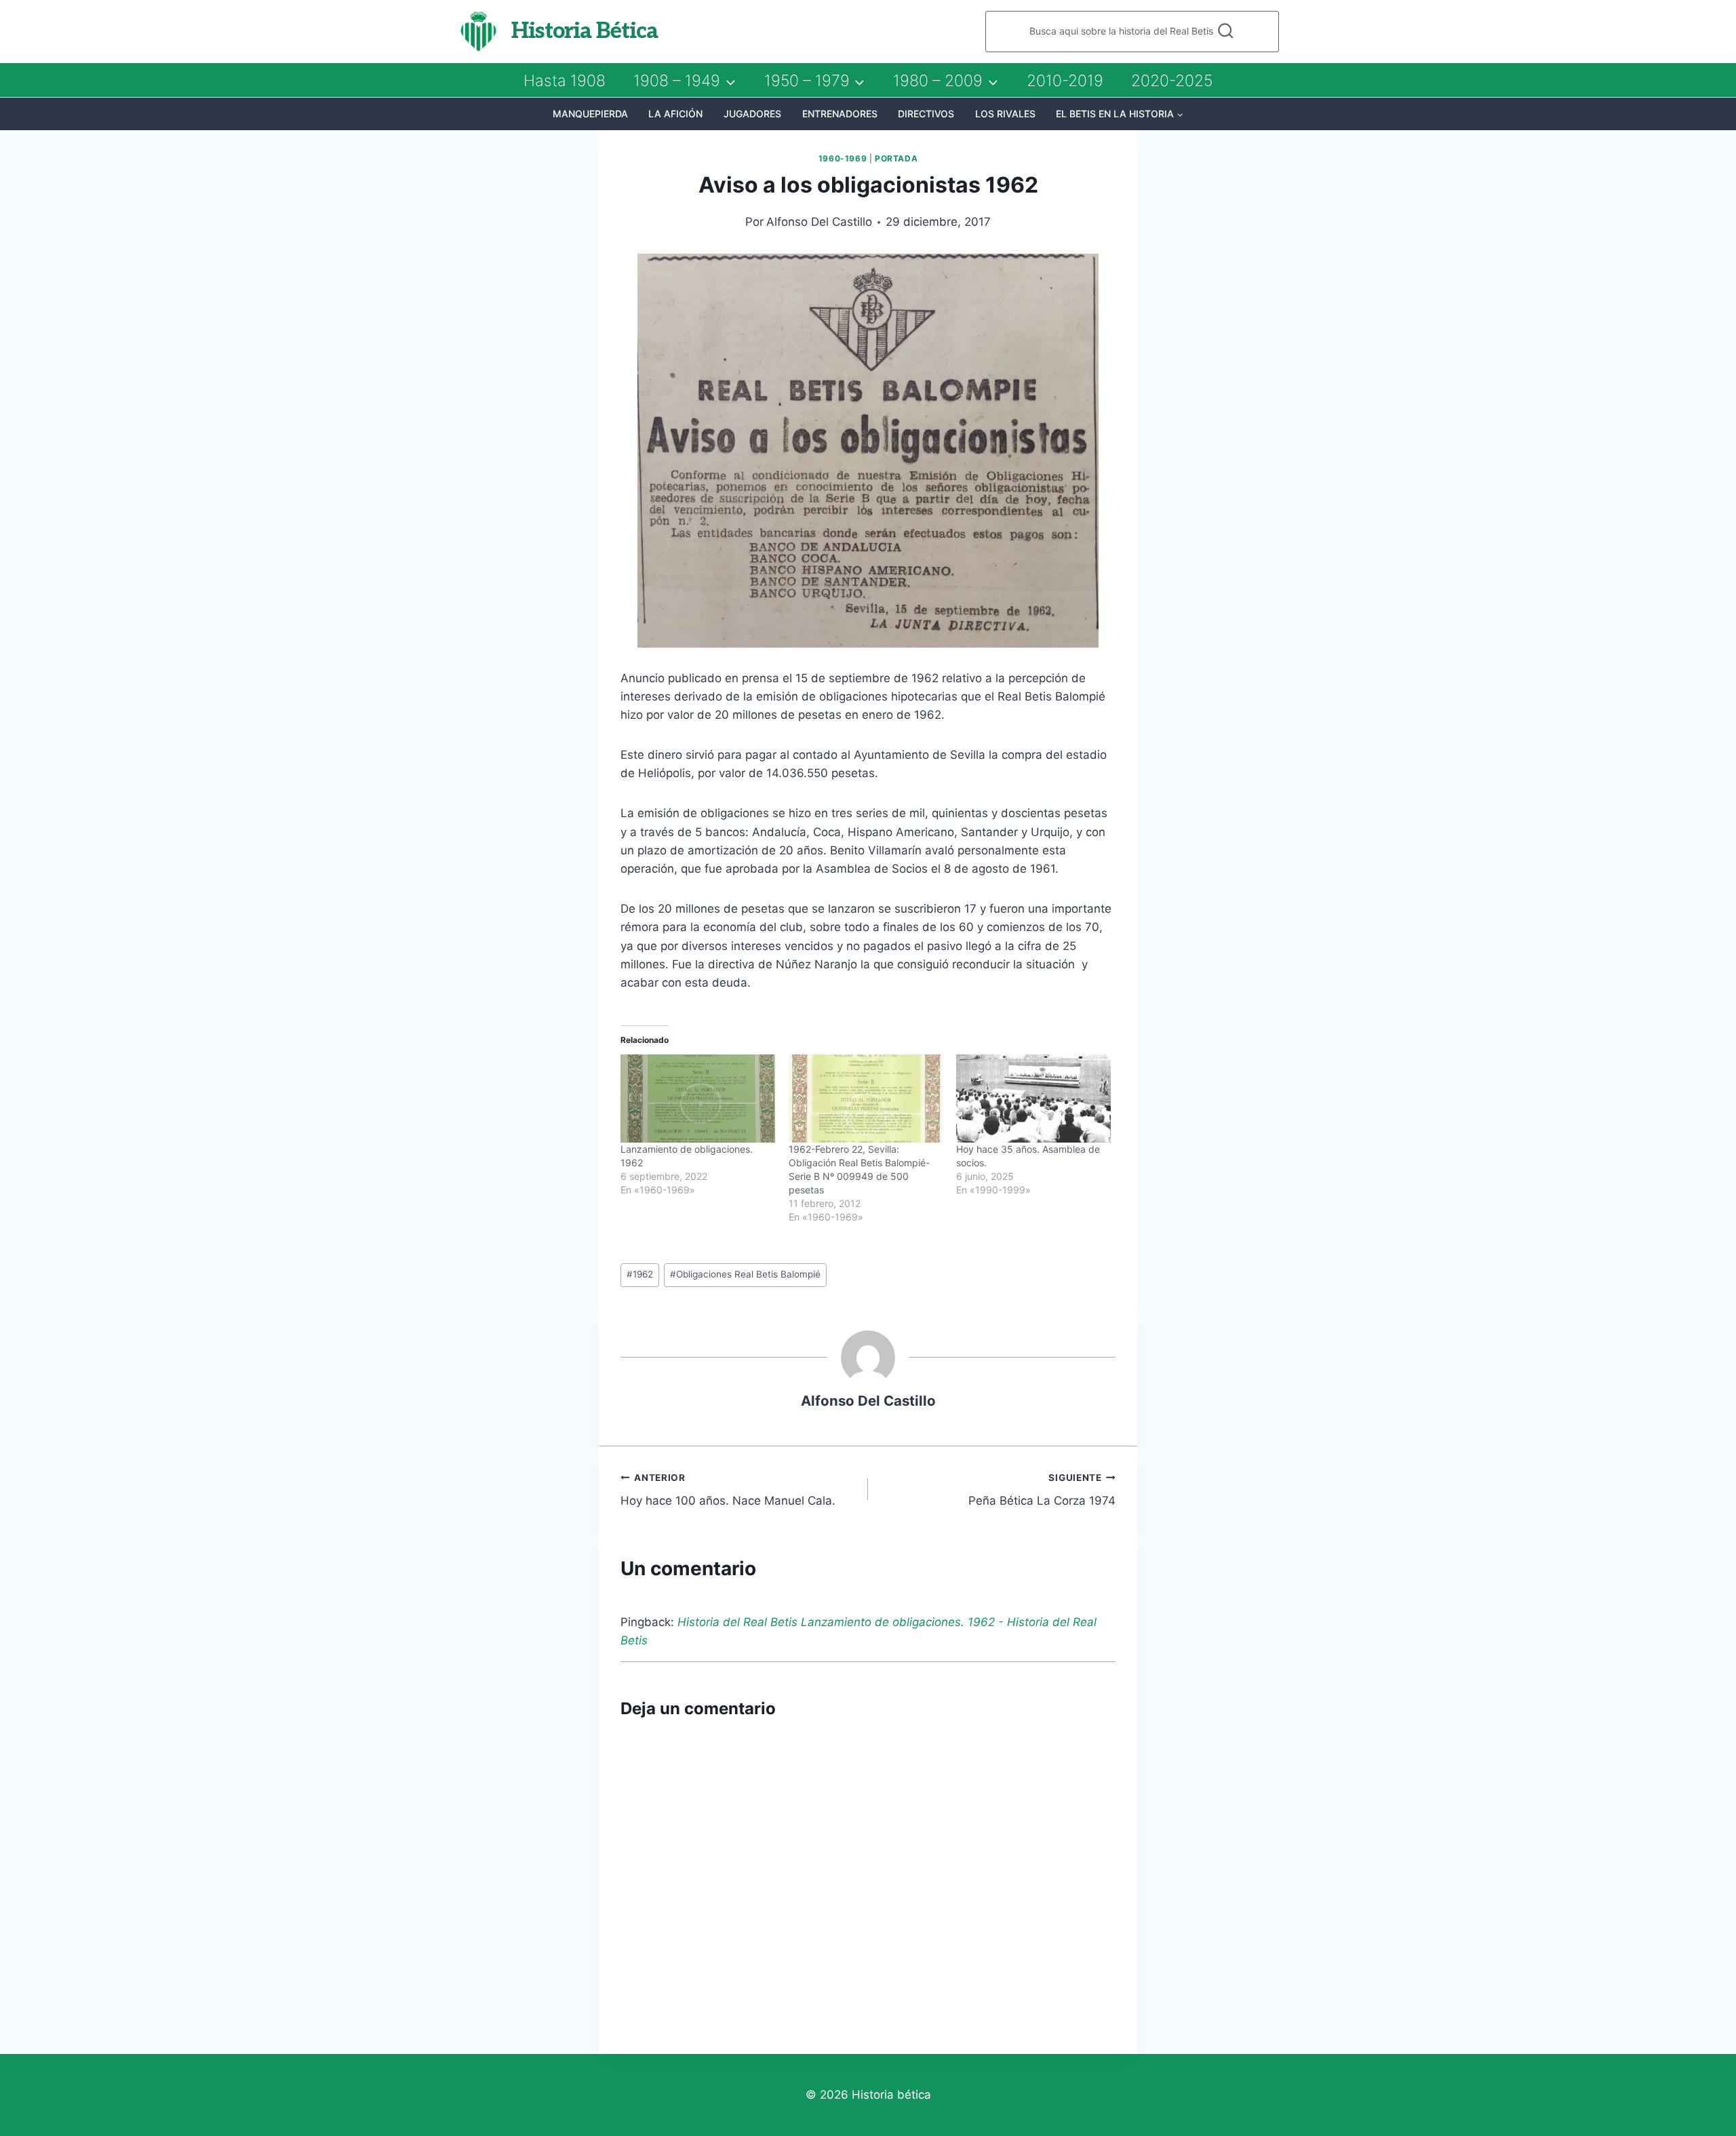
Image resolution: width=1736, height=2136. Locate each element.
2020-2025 (1172, 81)
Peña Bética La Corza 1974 (1042, 1490)
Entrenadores (840, 114)
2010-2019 (1065, 81)
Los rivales (1005, 114)
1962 (640, 1274)
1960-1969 (843, 158)
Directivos (926, 114)
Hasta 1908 (565, 81)
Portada (896, 158)
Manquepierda (590, 114)
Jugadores (752, 114)
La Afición (675, 114)
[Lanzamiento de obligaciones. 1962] (698, 1099)
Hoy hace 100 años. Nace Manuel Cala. (728, 1490)
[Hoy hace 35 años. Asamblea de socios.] (1033, 1099)
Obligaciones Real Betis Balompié (745, 1274)
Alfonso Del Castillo (819, 222)
